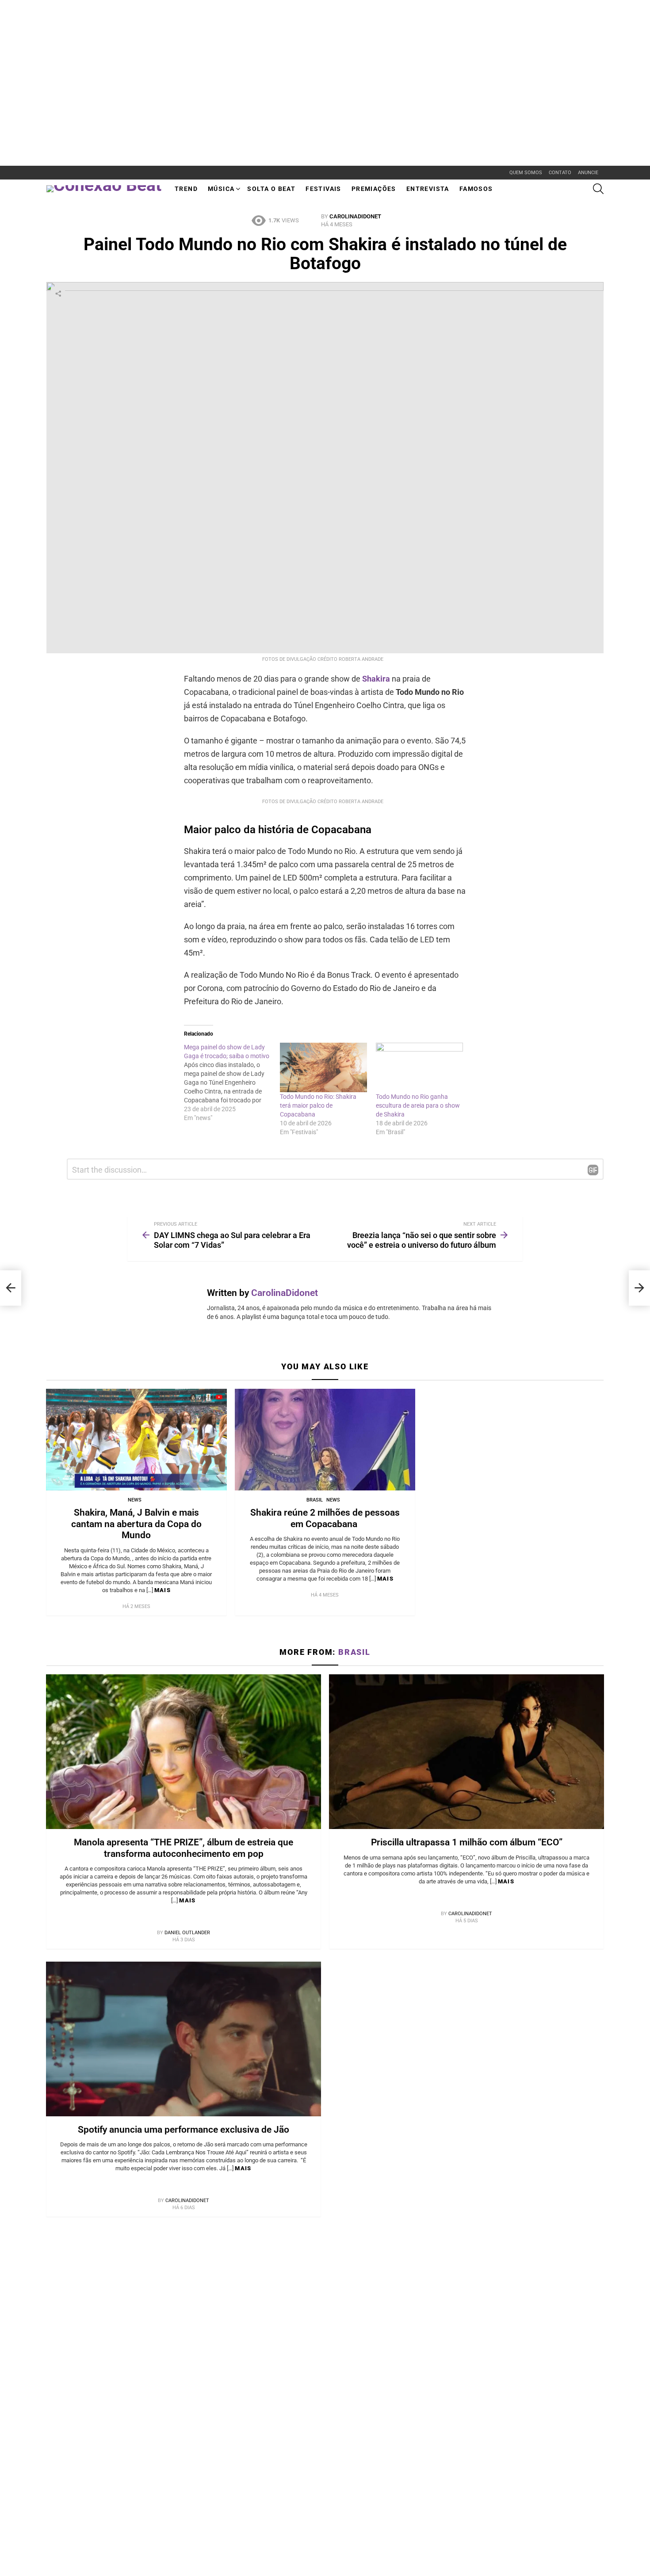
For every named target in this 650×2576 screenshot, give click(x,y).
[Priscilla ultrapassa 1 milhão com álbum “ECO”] (466, 1752)
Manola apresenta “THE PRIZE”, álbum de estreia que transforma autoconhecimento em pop (184, 1848)
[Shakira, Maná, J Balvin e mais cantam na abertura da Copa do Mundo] (136, 1440)
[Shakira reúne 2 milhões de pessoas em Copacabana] (325, 1440)
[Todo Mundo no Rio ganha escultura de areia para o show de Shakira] (419, 1068)
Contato (560, 173)
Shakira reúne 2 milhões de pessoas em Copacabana (325, 1518)
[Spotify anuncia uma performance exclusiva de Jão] (184, 2039)
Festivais (323, 189)
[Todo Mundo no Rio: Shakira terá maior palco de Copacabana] (323, 1068)
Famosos (476, 189)
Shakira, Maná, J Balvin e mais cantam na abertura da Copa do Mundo (136, 1524)
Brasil (315, 1500)
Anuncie (588, 173)
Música (221, 189)
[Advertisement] (161, 20)
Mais (162, 1590)
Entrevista (428, 189)
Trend (186, 189)
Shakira (375, 679)
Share (58, 293)
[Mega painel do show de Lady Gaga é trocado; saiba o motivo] (232, 1082)
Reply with (593, 1170)
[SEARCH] (598, 189)
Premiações (374, 189)
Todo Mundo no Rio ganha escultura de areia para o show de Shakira (418, 1105)
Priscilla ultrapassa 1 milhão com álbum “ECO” (467, 1842)
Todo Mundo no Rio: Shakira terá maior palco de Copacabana (318, 1105)
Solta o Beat (271, 189)
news (135, 1500)
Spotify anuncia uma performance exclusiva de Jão (184, 2130)
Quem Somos (526, 173)
